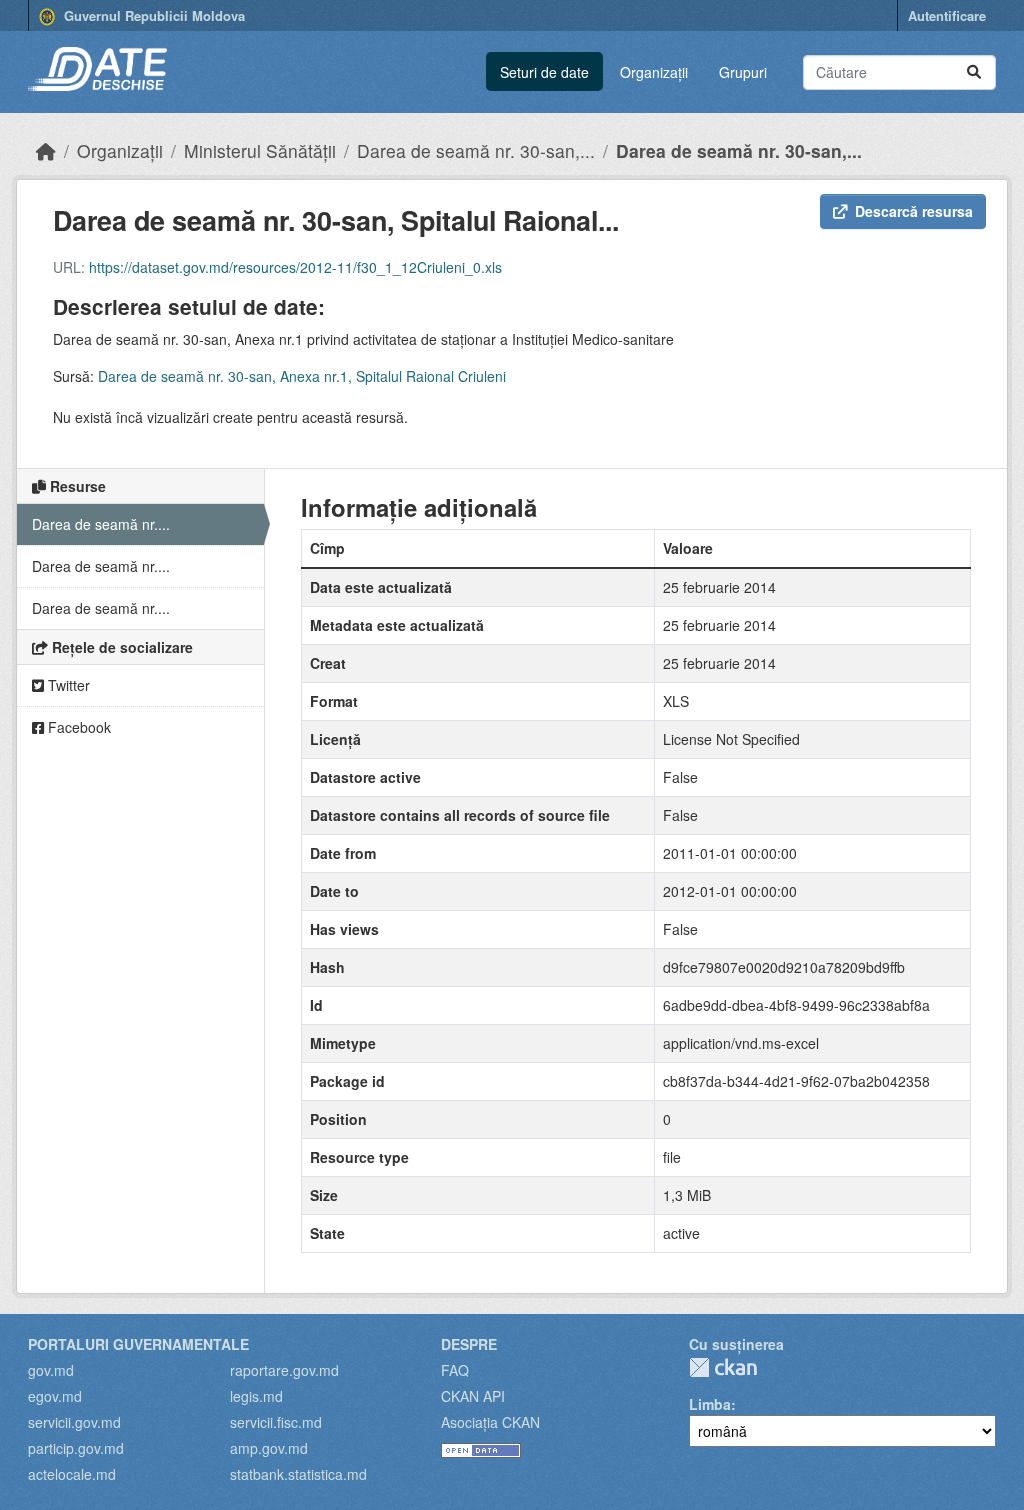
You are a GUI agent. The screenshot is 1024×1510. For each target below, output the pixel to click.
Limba (710, 1404)
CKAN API (473, 1396)
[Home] (46, 150)
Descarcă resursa (914, 211)
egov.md (55, 1396)
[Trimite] (974, 72)
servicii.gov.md (74, 1422)
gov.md (51, 1370)
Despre (469, 1344)
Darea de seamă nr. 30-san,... (476, 150)
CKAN (723, 1367)
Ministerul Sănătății (260, 150)
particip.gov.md (76, 1448)
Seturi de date (544, 72)
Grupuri (743, 72)
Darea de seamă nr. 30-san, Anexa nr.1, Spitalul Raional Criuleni (302, 376)
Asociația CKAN (490, 1422)
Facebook (77, 727)
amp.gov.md (269, 1448)
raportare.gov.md (284, 1370)
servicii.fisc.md (276, 1422)
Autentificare (947, 15)
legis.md (256, 1396)
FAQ (455, 1370)
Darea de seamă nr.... (101, 524)
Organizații (654, 72)
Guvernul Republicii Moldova (152, 15)
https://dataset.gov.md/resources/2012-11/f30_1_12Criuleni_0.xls (295, 267)
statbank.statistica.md (298, 1474)
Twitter (67, 685)
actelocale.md (72, 1474)
